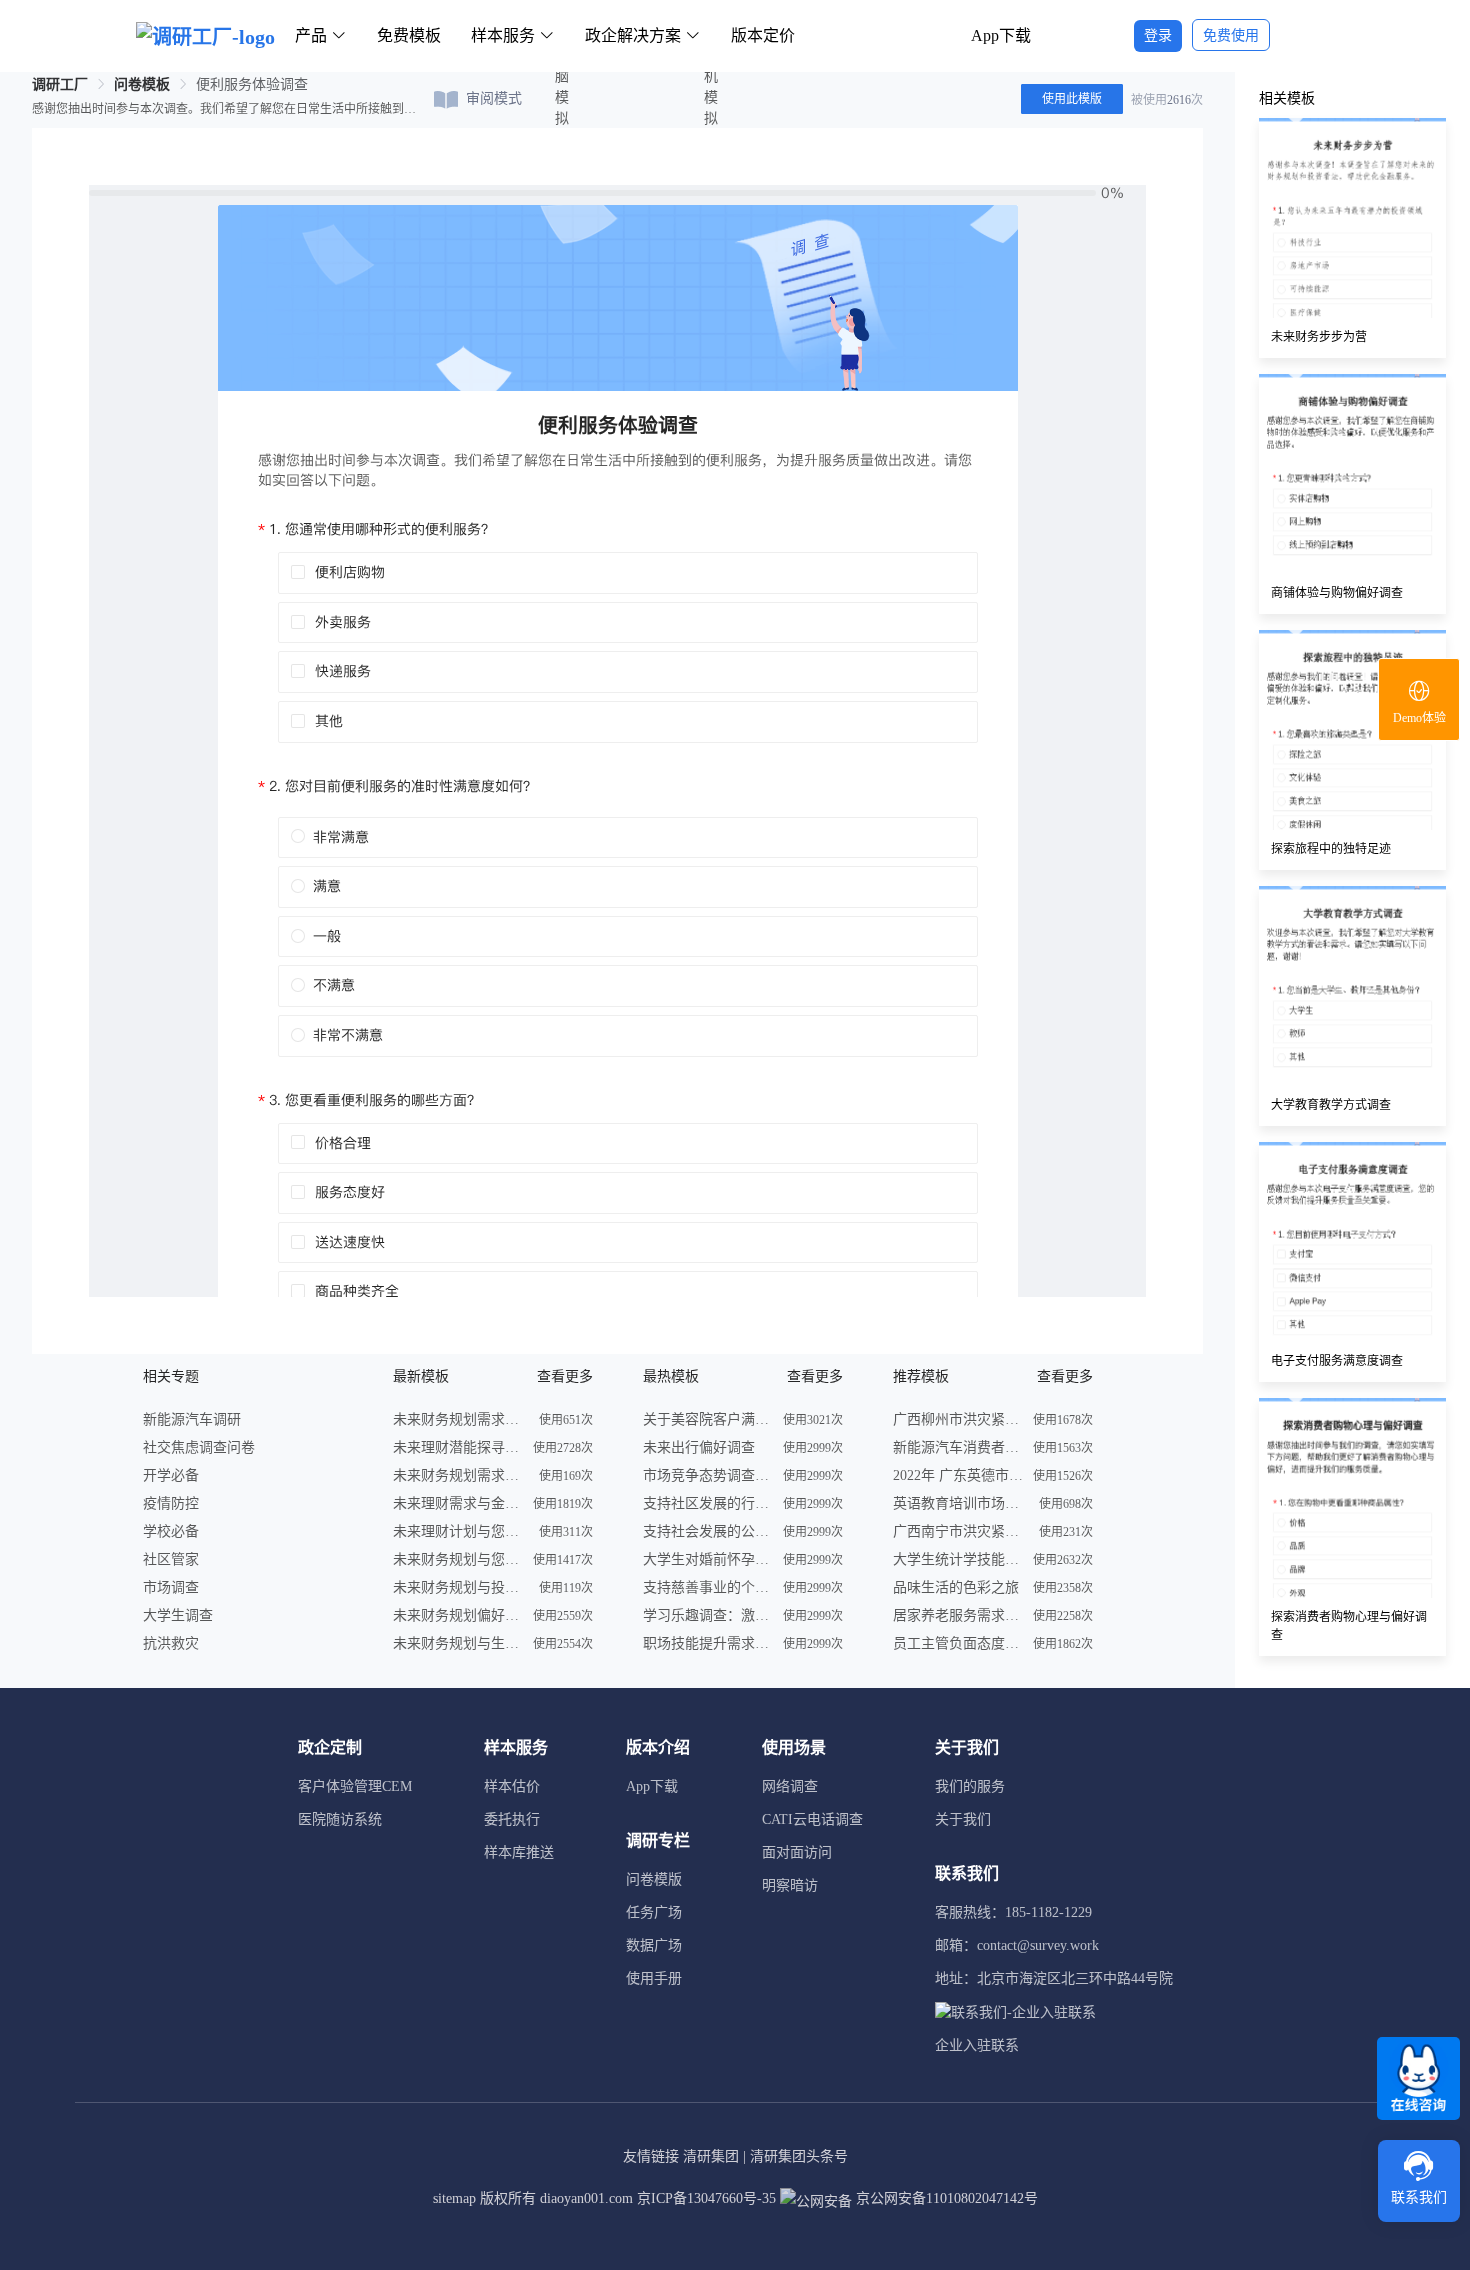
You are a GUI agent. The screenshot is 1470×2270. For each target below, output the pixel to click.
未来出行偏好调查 (699, 1447)
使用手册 (654, 1978)
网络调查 (790, 1786)
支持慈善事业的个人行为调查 (708, 1587)
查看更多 (565, 1376)
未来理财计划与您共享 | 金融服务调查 (458, 1531)
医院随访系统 (340, 1819)
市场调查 (171, 1587)
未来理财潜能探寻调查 (458, 1447)
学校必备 (171, 1531)
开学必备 (171, 1475)
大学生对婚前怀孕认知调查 (708, 1559)
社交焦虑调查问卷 (199, 1447)
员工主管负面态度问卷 (958, 1643)
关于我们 (963, 1819)
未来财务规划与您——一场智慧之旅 (458, 1559)
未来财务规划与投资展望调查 (458, 1587)
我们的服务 (970, 1786)
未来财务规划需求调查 (458, 1419)
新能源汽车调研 (192, 1419)
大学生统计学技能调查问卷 (958, 1559)
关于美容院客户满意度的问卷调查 (708, 1419)
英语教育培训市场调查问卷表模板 (958, 1503)
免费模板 (409, 35)
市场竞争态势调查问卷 (708, 1475)
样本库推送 (519, 1852)
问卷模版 (654, 1879)
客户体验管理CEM (355, 1786)
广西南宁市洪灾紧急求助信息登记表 (958, 1531)
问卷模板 (142, 84)
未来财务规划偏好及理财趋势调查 (458, 1615)
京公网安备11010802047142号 (945, 2198)
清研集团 (711, 2156)
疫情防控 (171, 1503)
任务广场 (654, 1912)
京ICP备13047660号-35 (706, 2198)
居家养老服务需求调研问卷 (958, 1615)
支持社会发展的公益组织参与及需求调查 (708, 1531)
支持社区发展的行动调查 (708, 1503)
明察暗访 (790, 1885)
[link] (60, 84)
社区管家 (171, 1559)
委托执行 (512, 1819)
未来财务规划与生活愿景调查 (458, 1643)
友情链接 (651, 2156)
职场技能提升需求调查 (708, 1643)
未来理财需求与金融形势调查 (458, 1503)
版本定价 (763, 35)
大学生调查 (178, 1615)
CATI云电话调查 (812, 1819)
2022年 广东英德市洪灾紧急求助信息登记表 (958, 1475)
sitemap (454, 2198)
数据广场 (654, 1945)
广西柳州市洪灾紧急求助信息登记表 (958, 1419)
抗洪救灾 (171, 1643)
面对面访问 (797, 1852)
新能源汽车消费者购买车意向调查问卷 (958, 1447)
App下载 (1001, 35)
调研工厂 (60, 84)
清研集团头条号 (799, 2156)
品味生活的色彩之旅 (956, 1587)
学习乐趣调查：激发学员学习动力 (708, 1615)
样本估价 (512, 1786)
